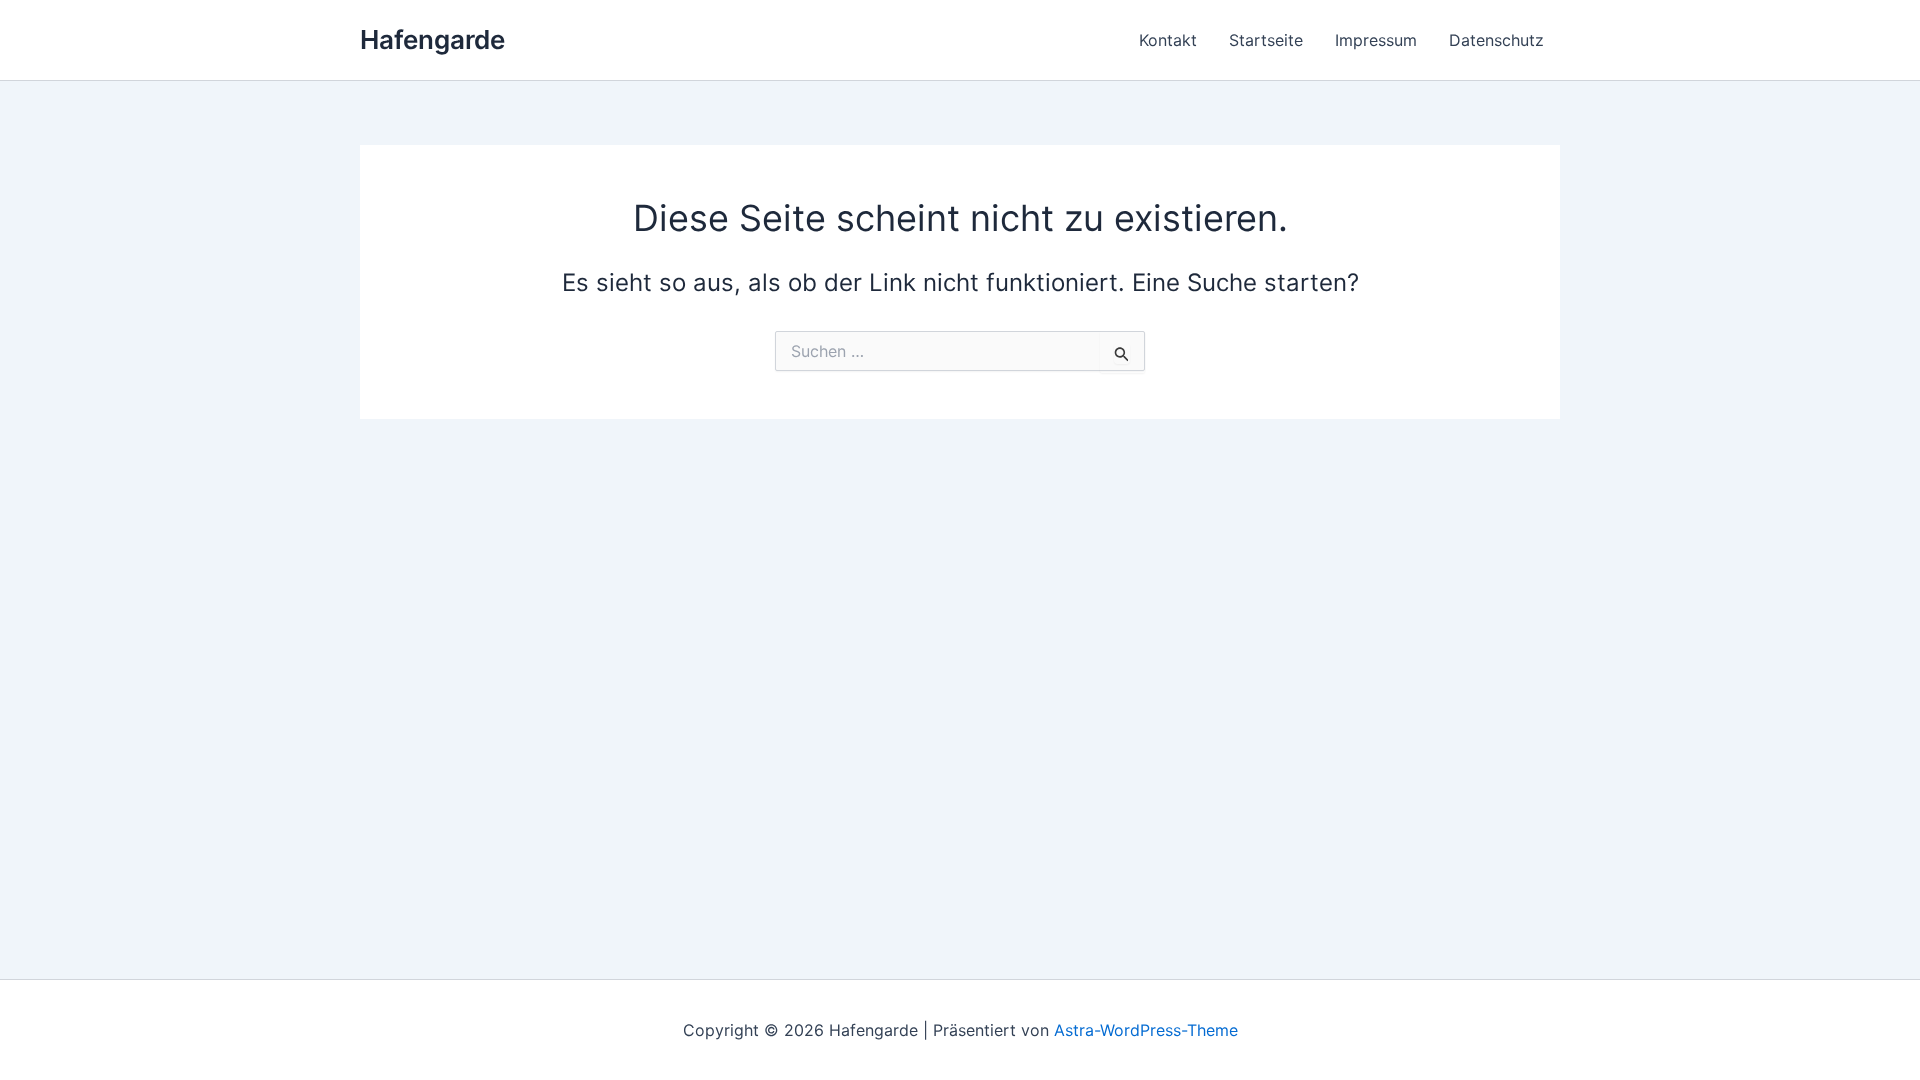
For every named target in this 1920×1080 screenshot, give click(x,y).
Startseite (1266, 40)
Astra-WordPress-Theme (1146, 1030)
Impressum (1376, 40)
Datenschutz (1496, 40)
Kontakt (1168, 40)
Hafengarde (432, 39)
